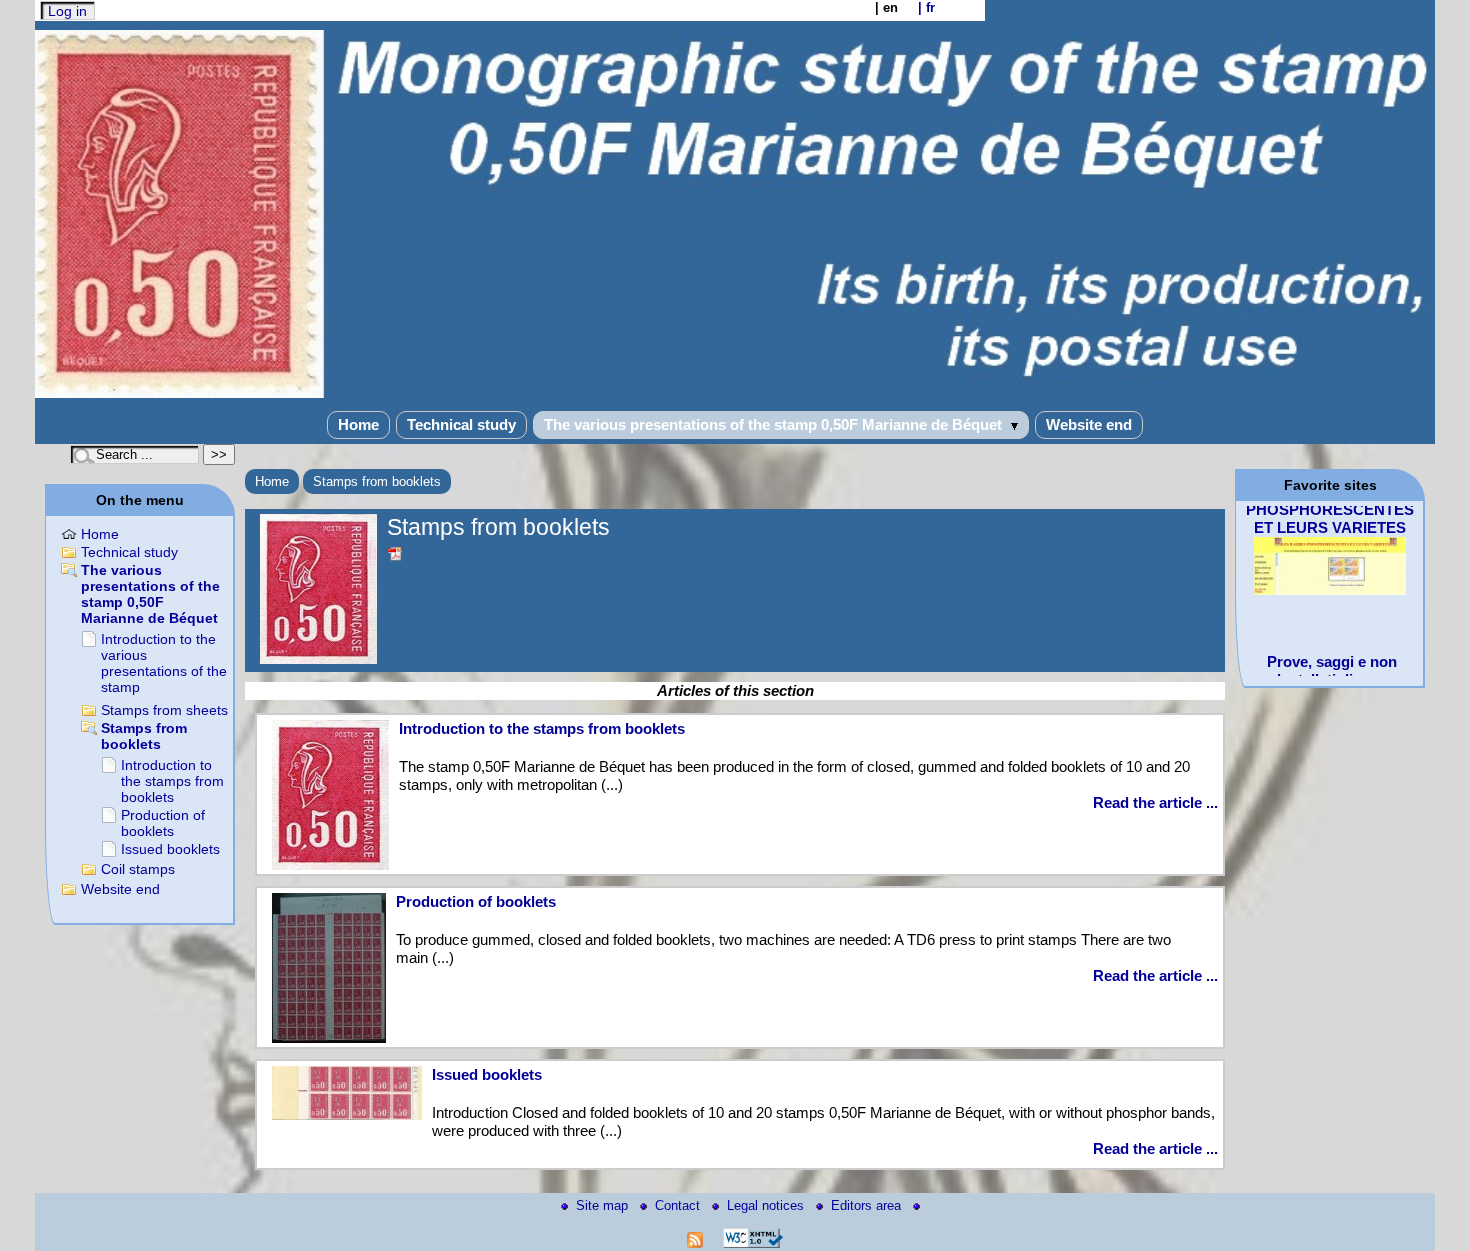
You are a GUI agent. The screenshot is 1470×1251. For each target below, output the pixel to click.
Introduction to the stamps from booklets (542, 728)
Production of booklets (476, 901)
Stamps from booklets (377, 481)
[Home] (735, 393)
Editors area (868, 1205)
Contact (679, 1205)
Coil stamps (138, 869)
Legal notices (767, 1205)
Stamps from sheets (164, 710)
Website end (1089, 424)
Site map (604, 1205)
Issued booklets (487, 1074)
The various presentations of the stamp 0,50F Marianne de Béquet (775, 424)
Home (358, 424)
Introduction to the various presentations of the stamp (164, 663)
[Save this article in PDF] (395, 554)
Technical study (461, 424)
